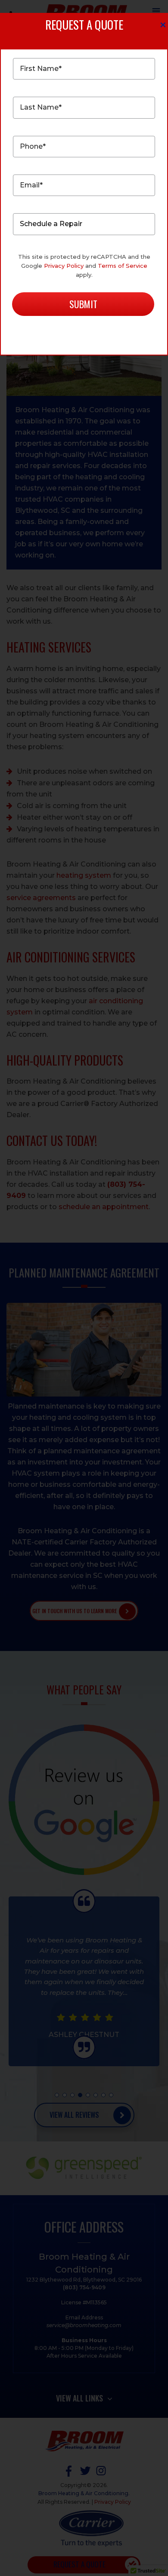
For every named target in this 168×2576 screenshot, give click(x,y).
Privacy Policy (64, 266)
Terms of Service (123, 266)
